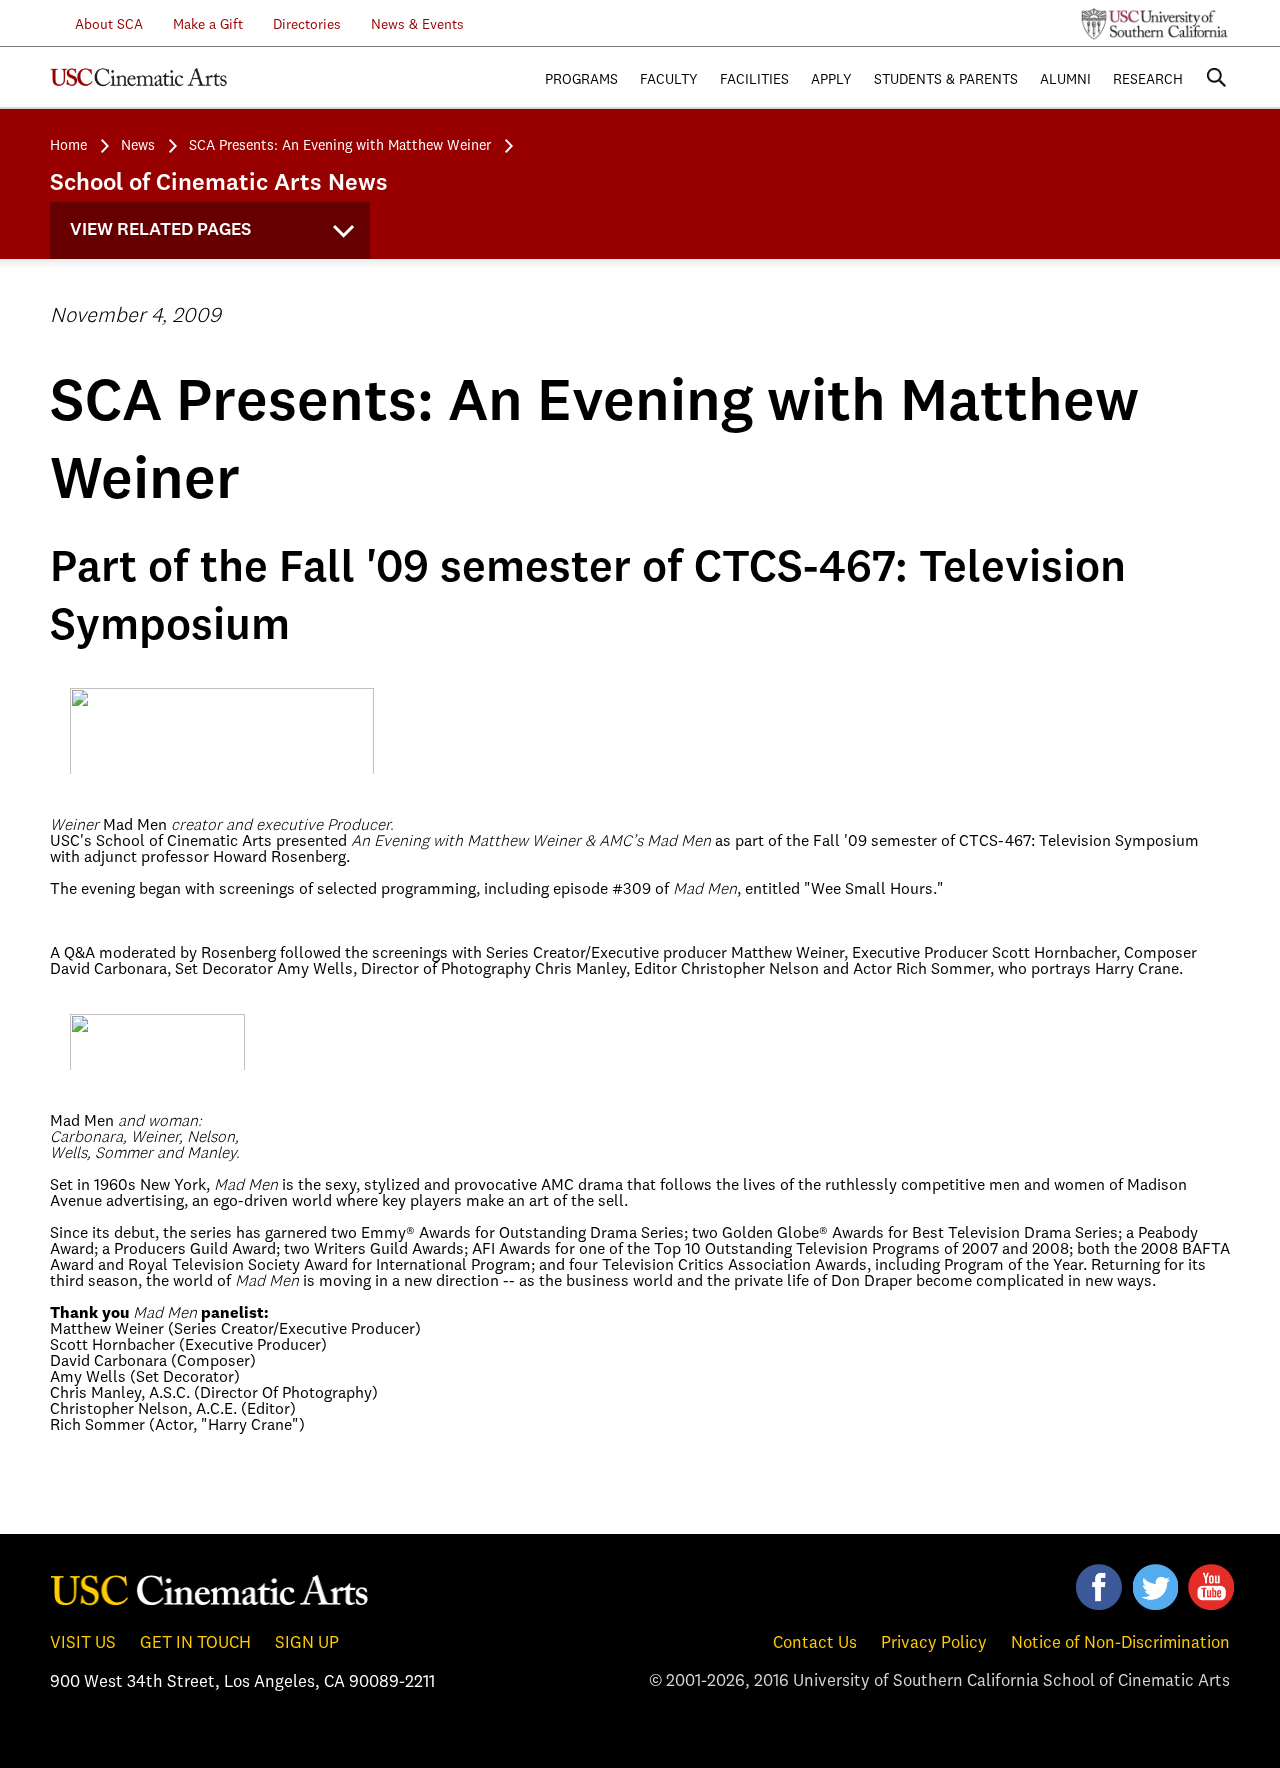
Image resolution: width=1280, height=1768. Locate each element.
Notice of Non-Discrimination (1120, 1643)
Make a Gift (208, 25)
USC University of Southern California (1155, 24)
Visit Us (83, 1643)
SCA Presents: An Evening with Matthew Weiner (340, 146)
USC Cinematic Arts (210, 1589)
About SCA (97, 25)
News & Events (417, 25)
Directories (307, 25)
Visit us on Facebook (1099, 1587)
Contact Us (815, 1643)
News (138, 146)
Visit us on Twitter (1155, 1587)
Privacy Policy (934, 1643)
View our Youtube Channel (1211, 1587)
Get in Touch (195, 1643)
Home (68, 146)
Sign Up (307, 1643)
